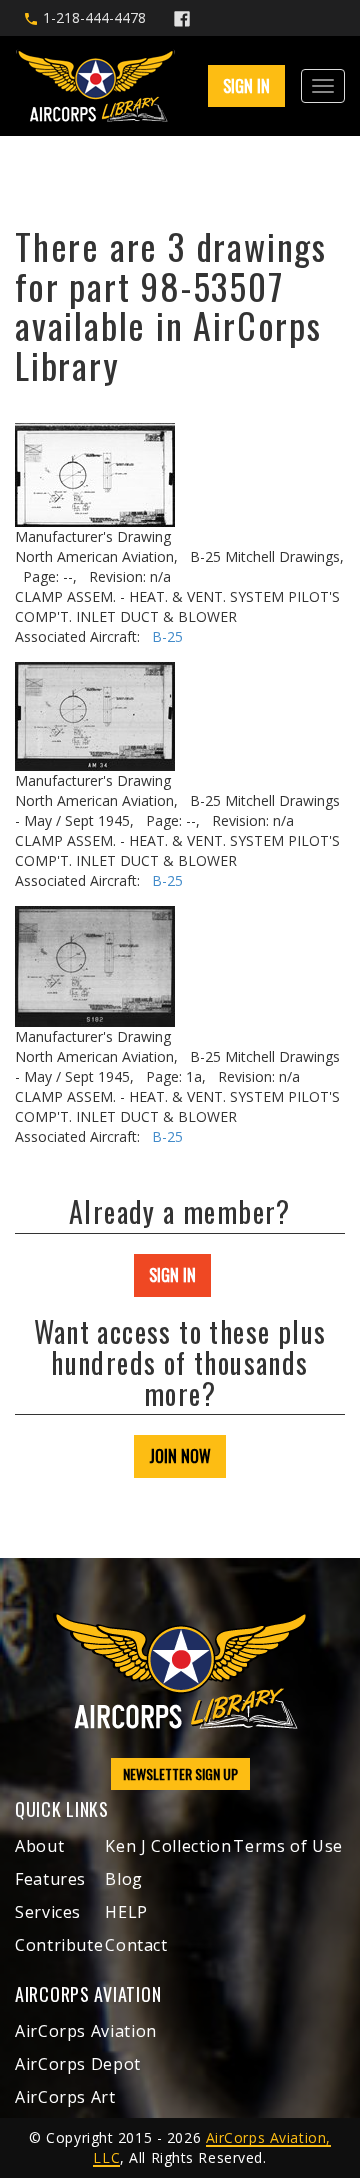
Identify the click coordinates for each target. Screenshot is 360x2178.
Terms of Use (288, 1846)
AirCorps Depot (78, 2064)
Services (48, 1912)
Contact (136, 1945)
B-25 (167, 636)
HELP (126, 1912)
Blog (124, 1879)
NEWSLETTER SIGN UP (180, 1773)
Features (50, 1879)
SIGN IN (172, 1275)
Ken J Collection (168, 1846)
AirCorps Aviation (86, 2031)
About (39, 1846)
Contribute (59, 1945)
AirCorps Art (65, 2097)
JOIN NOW (180, 1456)
